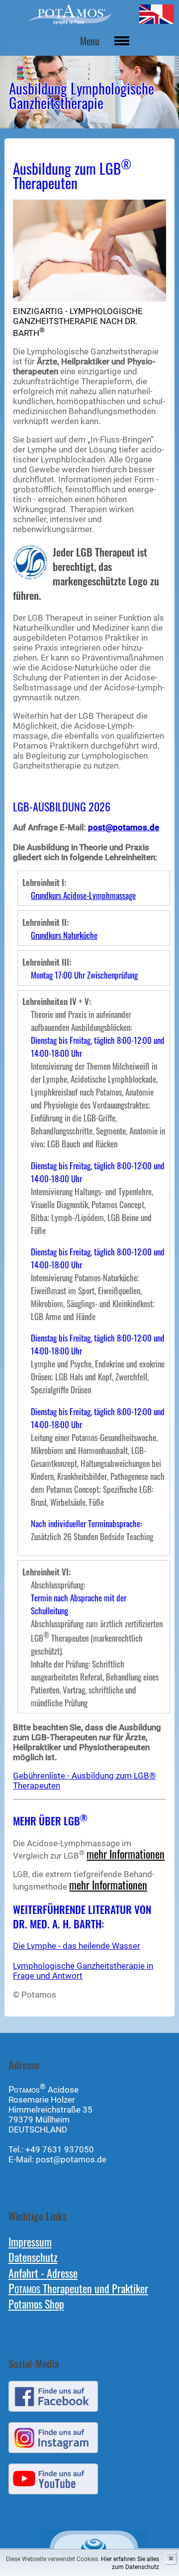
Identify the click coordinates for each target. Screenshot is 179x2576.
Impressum (30, 2241)
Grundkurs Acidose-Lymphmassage (83, 895)
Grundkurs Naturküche (64, 935)
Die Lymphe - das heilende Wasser (77, 1946)
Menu (90, 41)
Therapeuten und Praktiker (78, 2288)
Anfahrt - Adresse (43, 2273)
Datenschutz (33, 2257)
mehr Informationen (126, 1853)
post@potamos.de (124, 827)
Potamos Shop (36, 2303)
